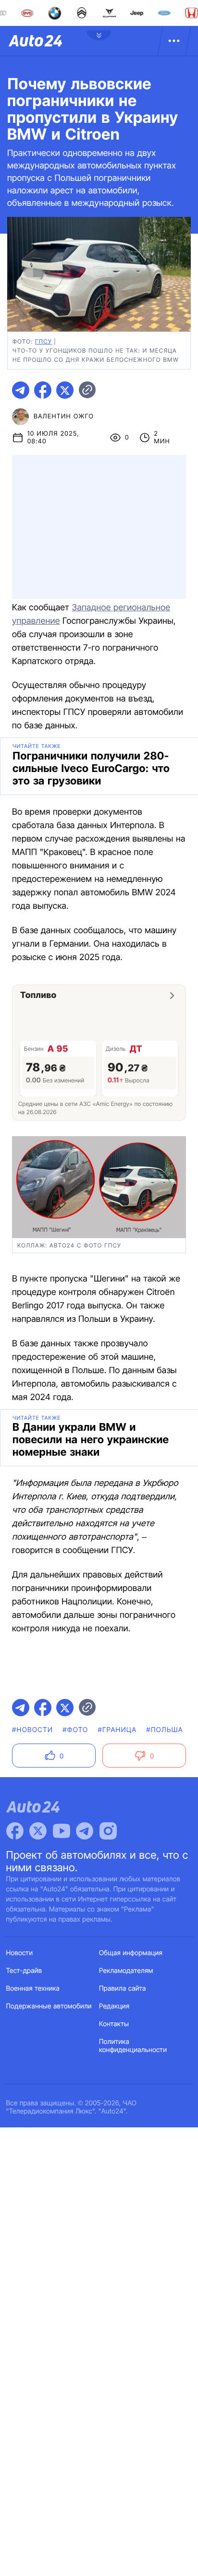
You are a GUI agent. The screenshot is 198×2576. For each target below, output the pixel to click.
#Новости (32, 1730)
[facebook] (43, 390)
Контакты (114, 2024)
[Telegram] (85, 1831)
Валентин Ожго (64, 416)
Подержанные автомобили (49, 2006)
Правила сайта (123, 1988)
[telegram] (21, 390)
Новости (20, 1953)
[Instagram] (108, 1831)
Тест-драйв (24, 1971)
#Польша (165, 1730)
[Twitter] (38, 1831)
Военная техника (33, 1988)
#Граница (117, 1730)
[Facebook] (15, 1831)
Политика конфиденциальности (133, 2046)
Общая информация (131, 1953)
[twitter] (65, 390)
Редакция (114, 2006)
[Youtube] (62, 1831)
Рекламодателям (126, 1971)
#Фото (75, 1730)
